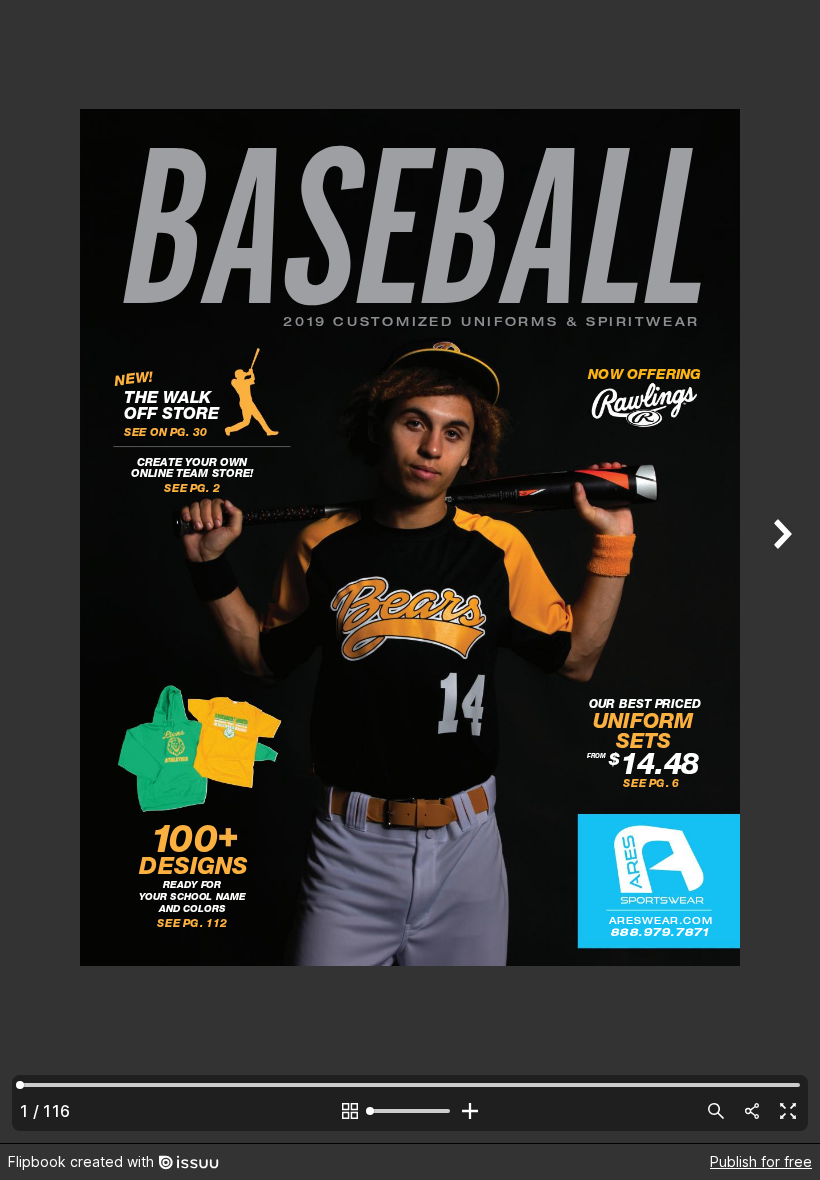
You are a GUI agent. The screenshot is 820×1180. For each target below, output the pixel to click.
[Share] (752, 1111)
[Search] (716, 1111)
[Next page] (780, 571)
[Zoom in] (470, 1111)
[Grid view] (350, 1111)
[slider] (410, 1111)
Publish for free (761, 1161)
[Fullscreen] (788, 1111)
